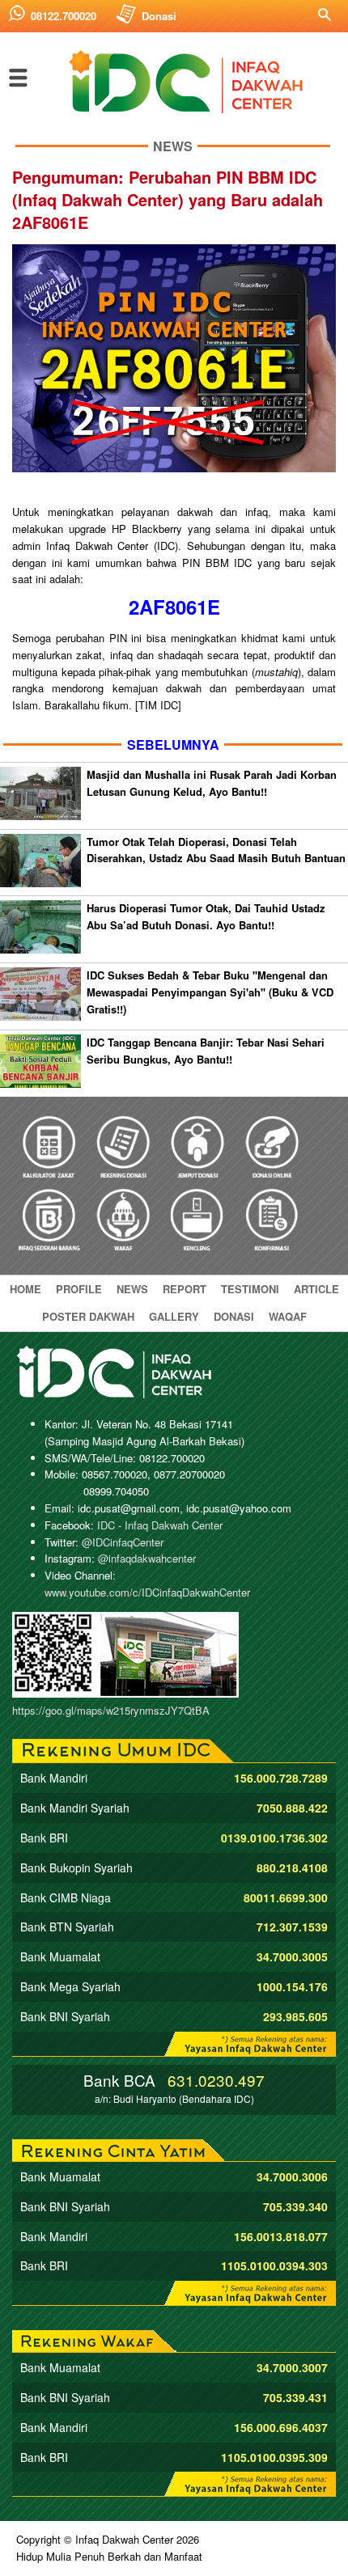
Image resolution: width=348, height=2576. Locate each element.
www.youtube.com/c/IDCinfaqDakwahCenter (147, 1592)
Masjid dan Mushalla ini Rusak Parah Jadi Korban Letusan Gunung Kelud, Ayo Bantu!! (212, 783)
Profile (79, 1289)
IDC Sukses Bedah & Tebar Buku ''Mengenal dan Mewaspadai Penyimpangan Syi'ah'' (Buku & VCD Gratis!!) (210, 992)
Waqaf (288, 1316)
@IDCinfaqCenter (123, 1542)
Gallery (174, 1316)
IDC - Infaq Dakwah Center (160, 1525)
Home (25, 1289)
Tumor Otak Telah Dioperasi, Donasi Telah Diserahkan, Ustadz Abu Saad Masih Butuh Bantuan (216, 850)
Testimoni (250, 1289)
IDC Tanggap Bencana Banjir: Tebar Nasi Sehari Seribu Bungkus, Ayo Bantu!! (206, 1051)
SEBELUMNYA (173, 744)
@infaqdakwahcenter (147, 1558)
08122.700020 (64, 16)
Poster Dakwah (88, 1316)
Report (185, 1289)
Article (316, 1289)
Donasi (159, 16)
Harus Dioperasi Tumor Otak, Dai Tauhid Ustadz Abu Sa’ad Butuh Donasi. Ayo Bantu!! (206, 916)
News (132, 1289)
